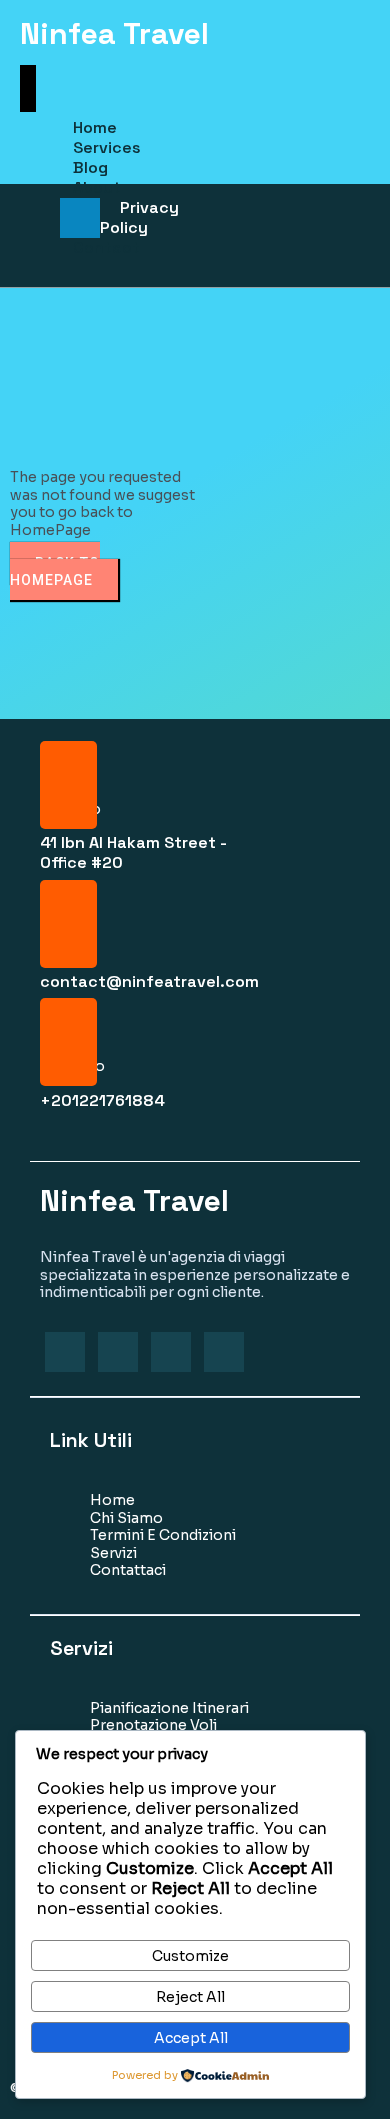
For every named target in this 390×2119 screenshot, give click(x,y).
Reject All (190, 1997)
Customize (190, 1956)
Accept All (191, 2038)
